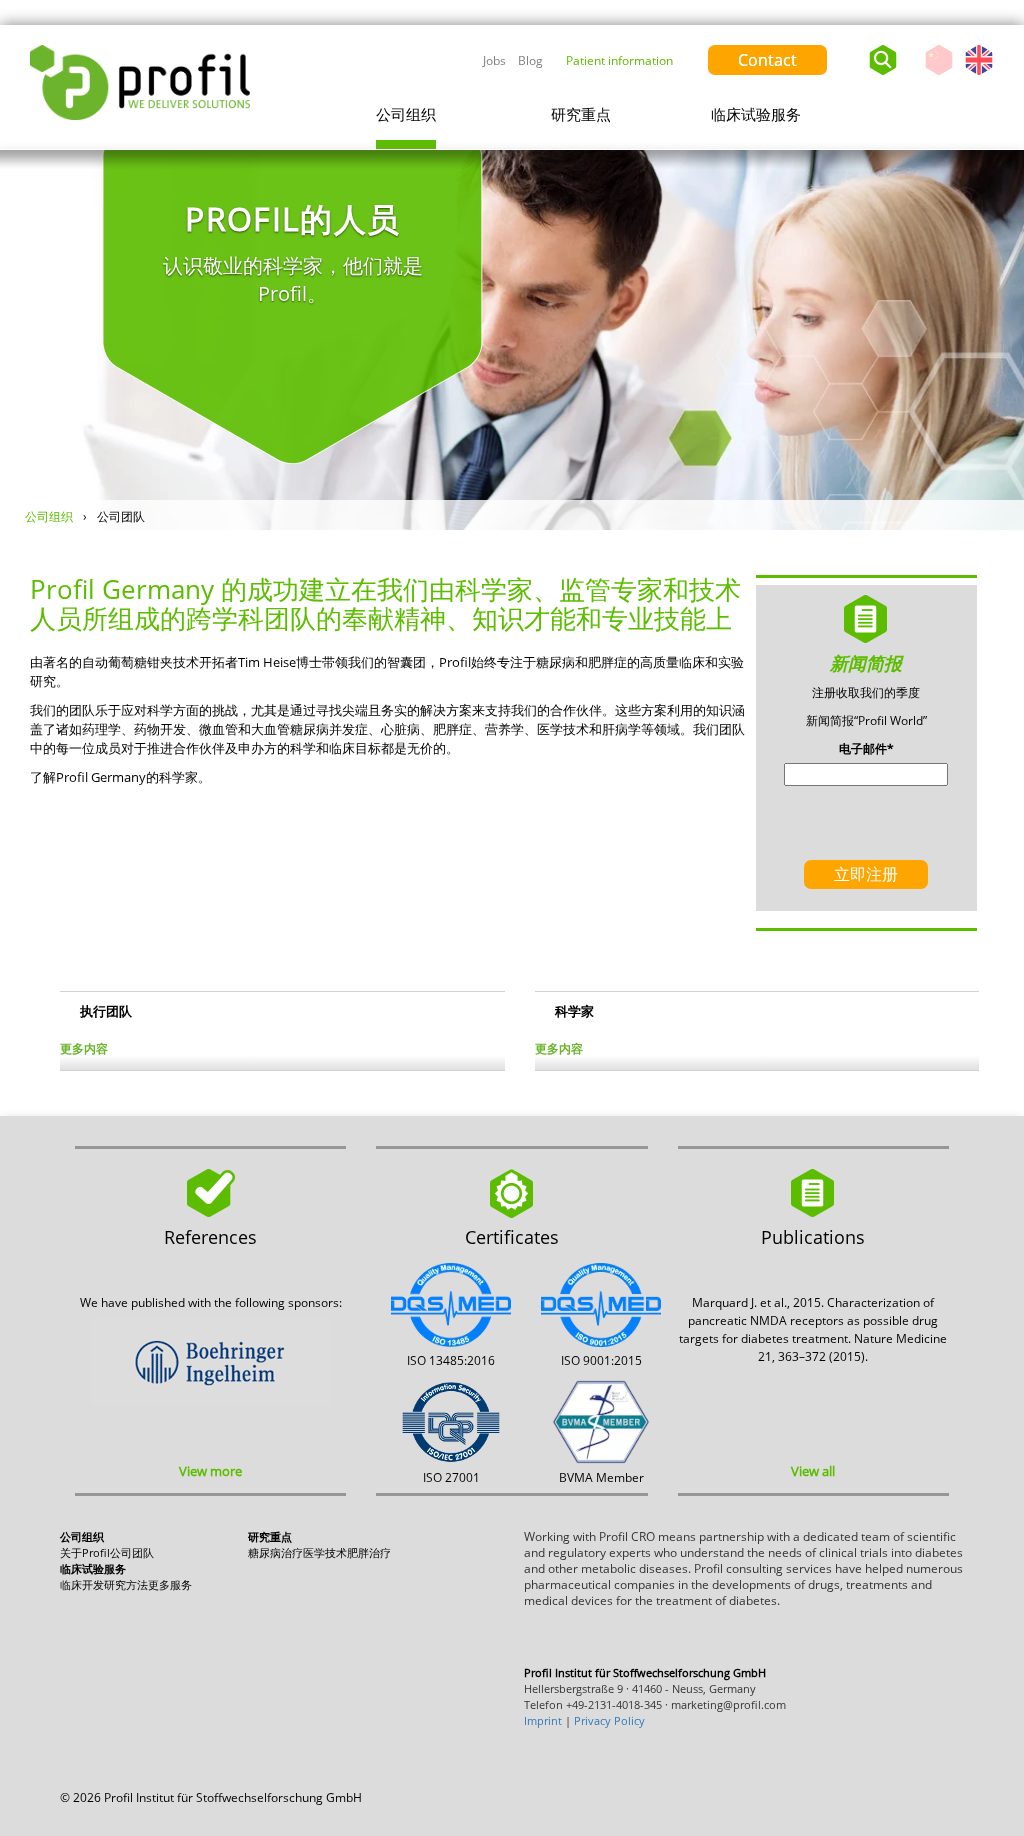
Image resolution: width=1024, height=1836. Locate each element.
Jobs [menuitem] (494, 60)
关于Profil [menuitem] (85, 1552)
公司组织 (49, 516)
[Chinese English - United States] (963, 55)
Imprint (543, 1720)
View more (210, 1471)
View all (813, 1471)
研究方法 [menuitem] (126, 1584)
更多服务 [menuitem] (170, 1584)
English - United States (979, 74)
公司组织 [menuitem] (406, 114)
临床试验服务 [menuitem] (756, 114)
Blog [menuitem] (530, 60)
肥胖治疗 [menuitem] (369, 1552)
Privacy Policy (609, 1720)
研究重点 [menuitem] (581, 114)
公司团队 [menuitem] (132, 1552)
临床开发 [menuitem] (82, 1584)
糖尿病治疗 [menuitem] (275, 1552)
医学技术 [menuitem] (325, 1552)
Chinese (939, 74)
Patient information (619, 60)
